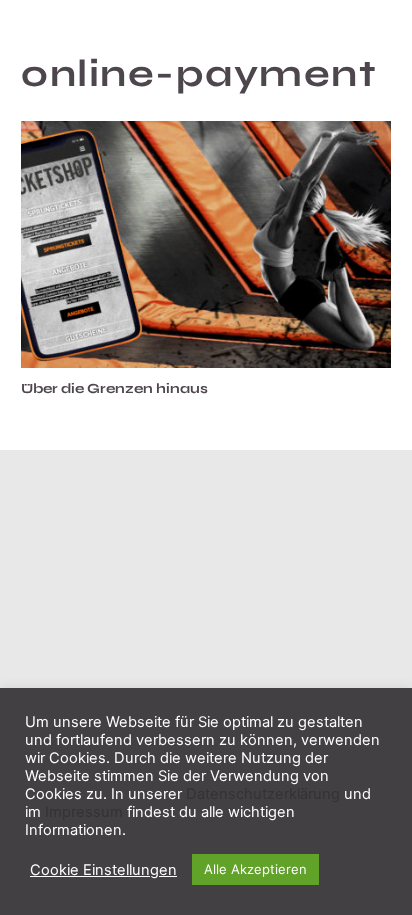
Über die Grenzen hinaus (114, 388)
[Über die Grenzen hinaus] (206, 244)
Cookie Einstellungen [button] (103, 870)
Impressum (84, 812)
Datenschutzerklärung (263, 794)
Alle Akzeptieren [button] (255, 869)
